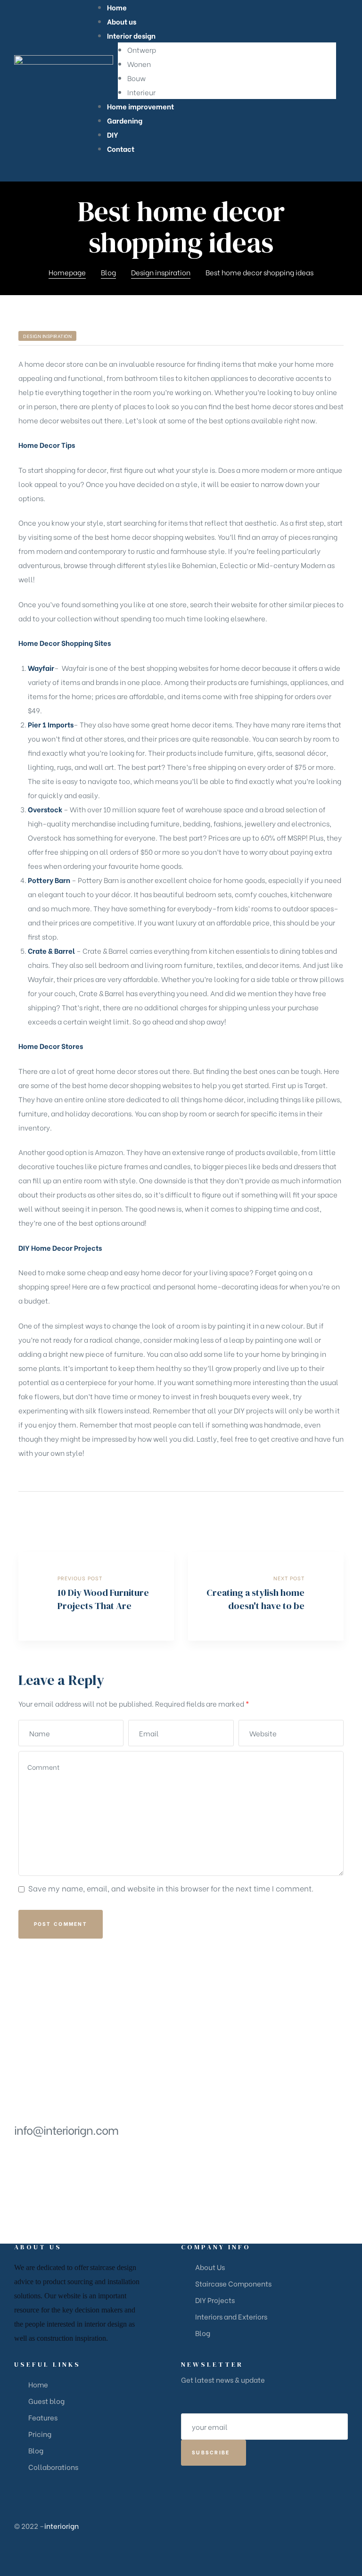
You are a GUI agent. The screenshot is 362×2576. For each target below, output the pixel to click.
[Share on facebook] (289, 1512)
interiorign (62, 2526)
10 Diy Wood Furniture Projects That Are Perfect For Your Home (96, 1596)
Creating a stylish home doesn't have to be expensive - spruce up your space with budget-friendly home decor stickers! (266, 1596)
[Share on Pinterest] (338, 1512)
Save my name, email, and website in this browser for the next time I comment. (171, 1888)
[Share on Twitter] (301, 1512)
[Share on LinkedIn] (314, 1512)
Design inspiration (47, 336)
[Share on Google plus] (326, 1512)
